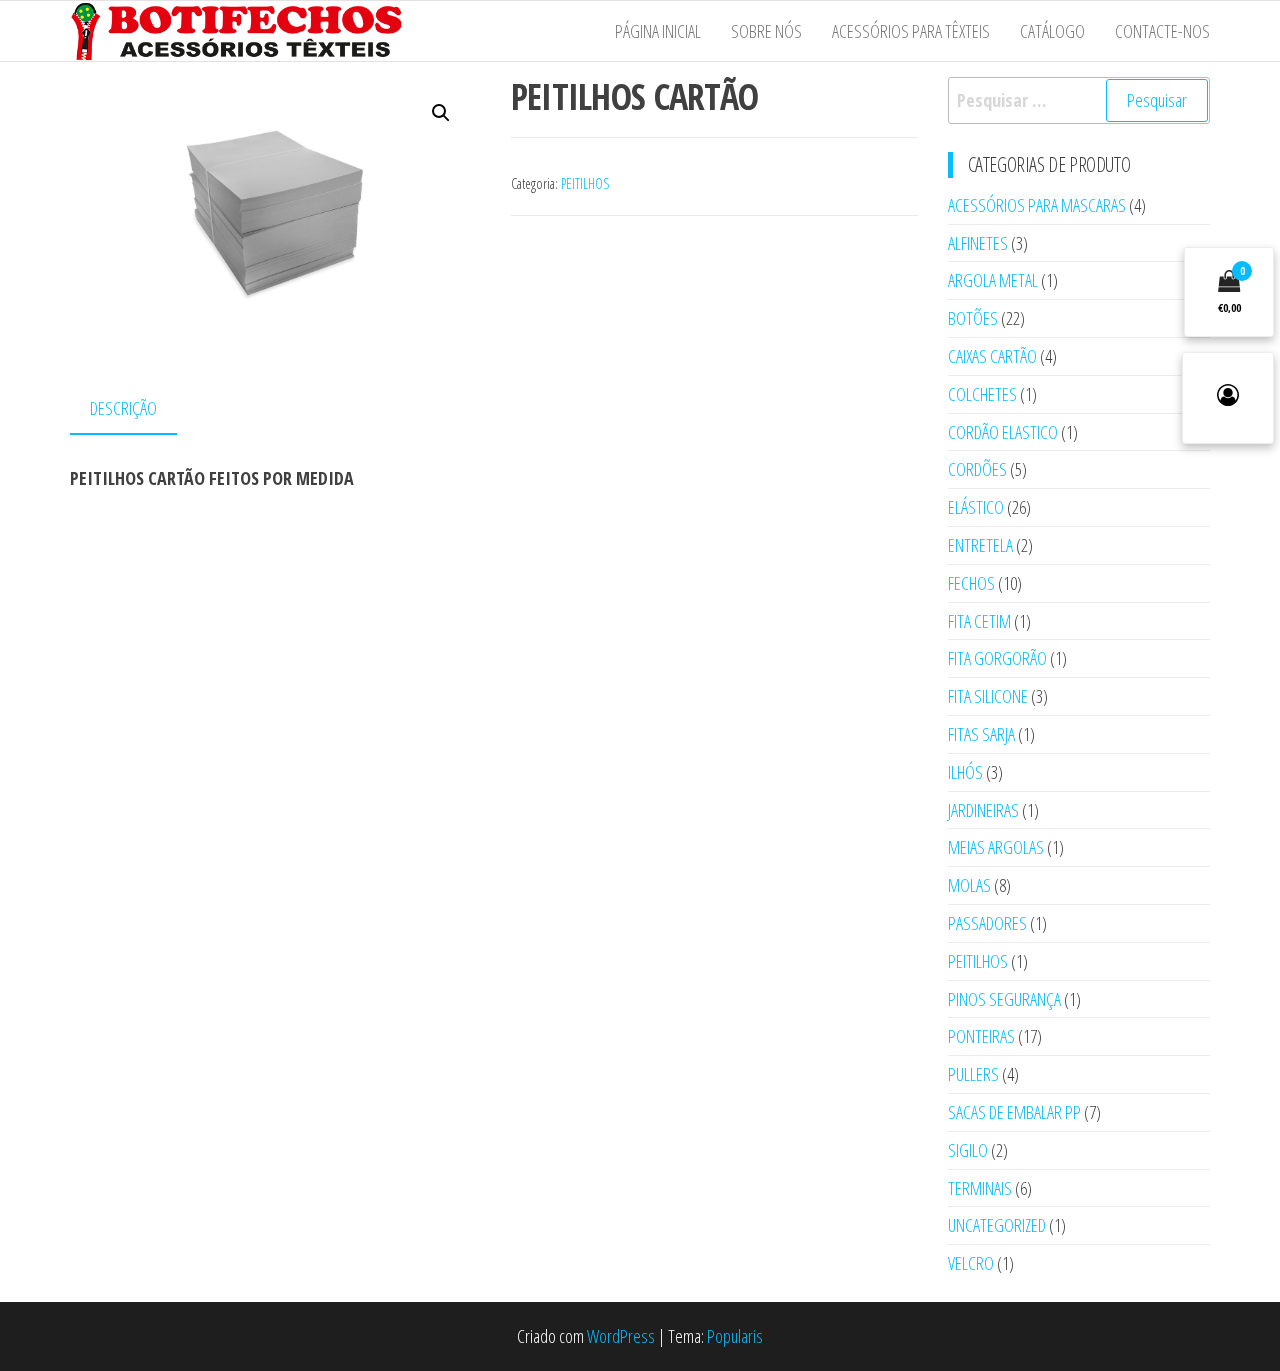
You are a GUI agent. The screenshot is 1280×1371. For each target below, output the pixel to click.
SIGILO (968, 1150)
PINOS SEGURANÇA (1004, 999)
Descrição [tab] (123, 408)
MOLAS (969, 885)
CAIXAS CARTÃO (992, 356)
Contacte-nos (1162, 31)
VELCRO (971, 1263)
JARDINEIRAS (983, 810)
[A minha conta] (1228, 398)
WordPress (621, 1336)
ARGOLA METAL (993, 280)
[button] (441, 113)
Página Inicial (658, 31)
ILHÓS (965, 772)
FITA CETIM (979, 621)
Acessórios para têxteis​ (911, 31)
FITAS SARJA (981, 734)
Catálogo (1052, 31)
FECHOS (971, 583)
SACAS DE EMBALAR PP (1014, 1112)
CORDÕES (977, 469)
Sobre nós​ (766, 31)
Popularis (735, 1336)
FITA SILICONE (988, 696)
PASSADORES (987, 923)
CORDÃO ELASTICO (1003, 432)
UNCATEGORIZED (997, 1225)
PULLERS (973, 1074)
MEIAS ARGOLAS (996, 847)
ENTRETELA (980, 545)
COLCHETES (982, 394)
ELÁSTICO (976, 507)
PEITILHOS (585, 183)
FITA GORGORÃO (997, 658)
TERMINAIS (980, 1188)
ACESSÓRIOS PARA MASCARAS (1037, 205)
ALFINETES (978, 243)
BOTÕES (973, 318)
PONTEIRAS (981, 1036)
